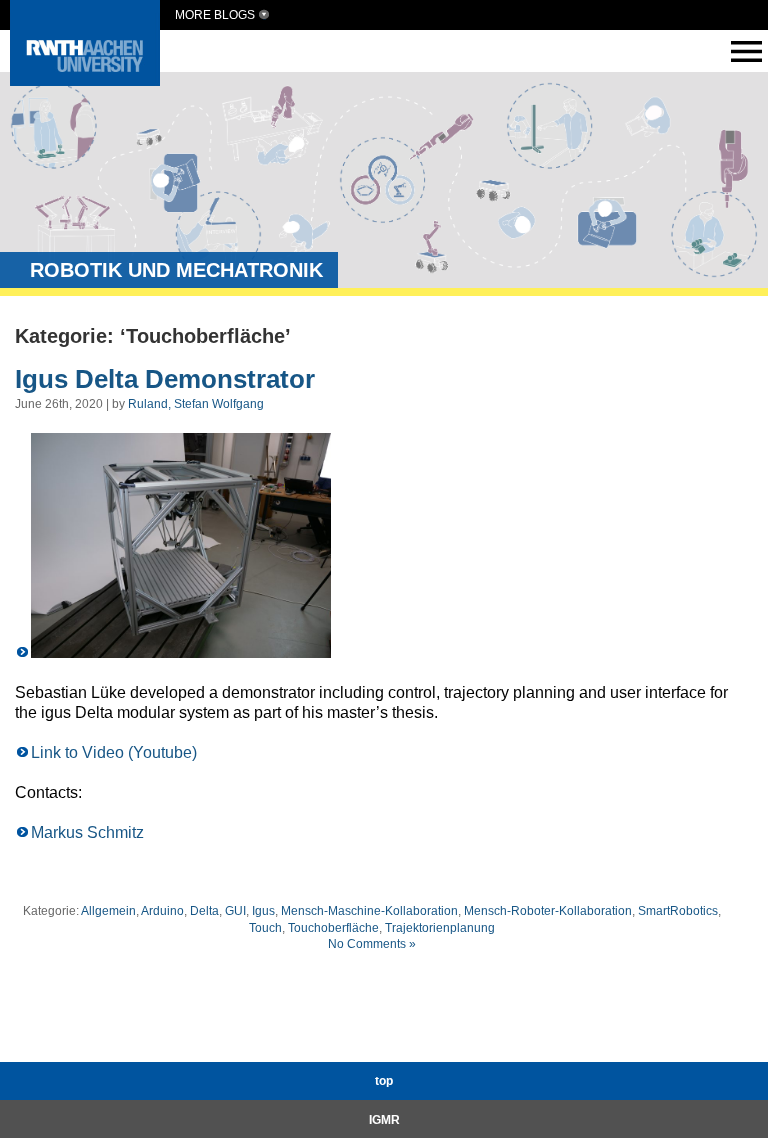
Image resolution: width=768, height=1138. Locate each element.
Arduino (162, 911)
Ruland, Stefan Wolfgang (196, 404)
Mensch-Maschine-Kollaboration (369, 911)
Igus (263, 911)
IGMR (384, 1120)
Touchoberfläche (333, 928)
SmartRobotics (678, 911)
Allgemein (108, 911)
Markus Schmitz (87, 832)
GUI (235, 911)
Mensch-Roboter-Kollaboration (548, 911)
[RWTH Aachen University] (85, 80)
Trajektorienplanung (440, 928)
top (384, 1081)
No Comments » (372, 944)
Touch (265, 928)
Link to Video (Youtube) (114, 752)
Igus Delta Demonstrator (165, 379)
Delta (204, 911)
